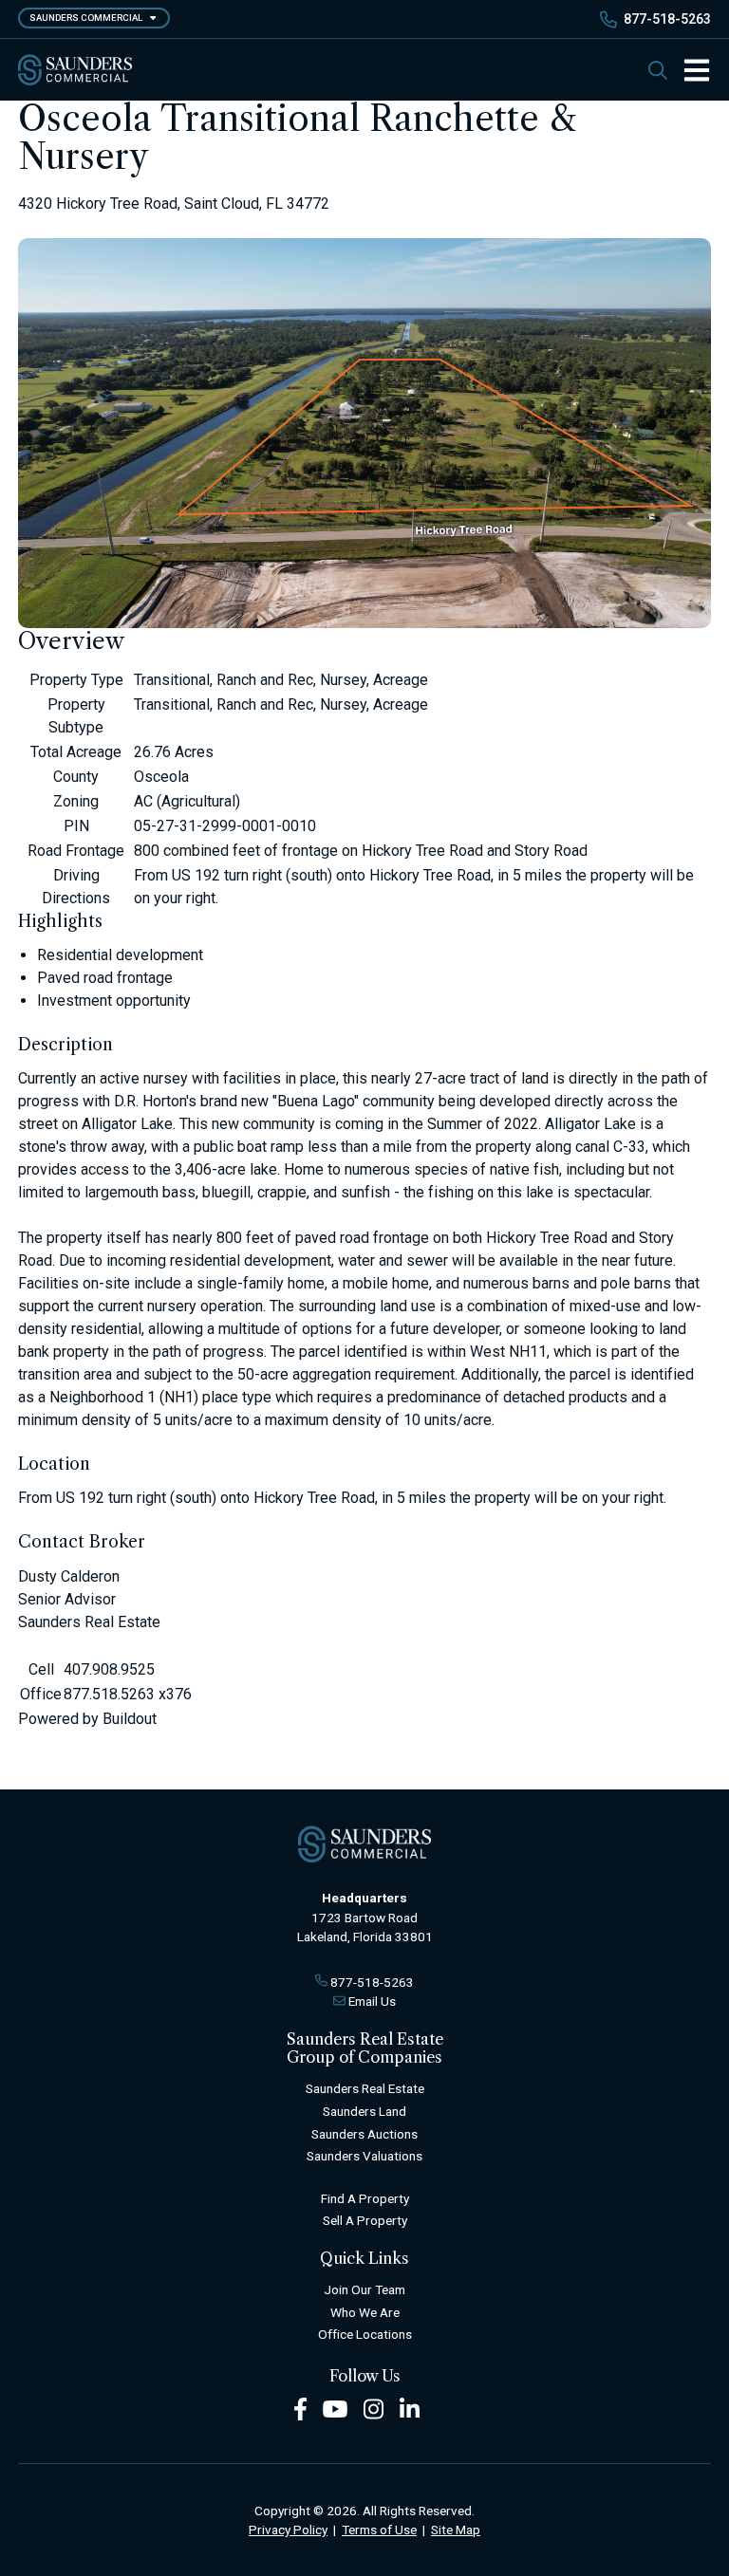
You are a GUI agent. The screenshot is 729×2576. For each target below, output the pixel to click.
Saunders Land (364, 2111)
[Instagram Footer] (374, 2409)
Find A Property (365, 2198)
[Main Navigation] (689, 70)
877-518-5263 (667, 19)
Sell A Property (365, 2220)
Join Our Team (364, 2289)
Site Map (456, 2530)
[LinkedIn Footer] (410, 2409)
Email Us (372, 2001)
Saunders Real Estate (365, 2088)
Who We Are (365, 2312)
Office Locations (365, 2334)
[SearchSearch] (658, 70)
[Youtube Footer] (335, 2409)
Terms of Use (379, 2530)
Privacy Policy (288, 2530)
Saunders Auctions (364, 2134)
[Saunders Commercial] (75, 70)
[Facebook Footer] (300, 2409)
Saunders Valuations (364, 2156)
